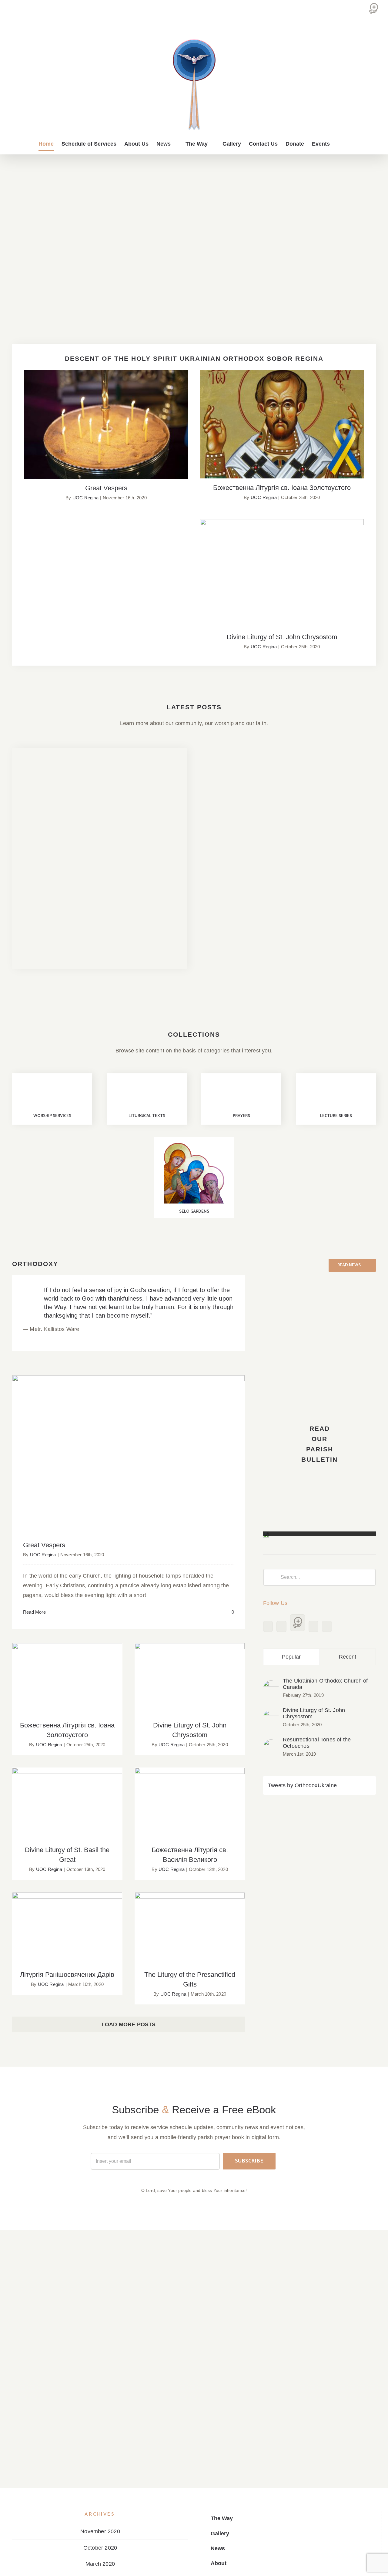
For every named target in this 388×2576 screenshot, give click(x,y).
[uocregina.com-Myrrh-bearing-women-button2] (194, 1146)
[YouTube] (281, 1626)
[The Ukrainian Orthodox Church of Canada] (271, 1685)
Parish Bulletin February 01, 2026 (243, 948)
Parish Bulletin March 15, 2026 (243, 826)
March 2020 (100, 2564)
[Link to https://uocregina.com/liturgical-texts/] (147, 1093)
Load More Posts (129, 2024)
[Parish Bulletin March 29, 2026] (243, 775)
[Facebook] (268, 1626)
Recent (348, 1657)
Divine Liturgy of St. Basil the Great (67, 1798)
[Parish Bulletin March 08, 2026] (334, 836)
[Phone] (327, 1626)
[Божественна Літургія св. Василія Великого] (190, 1804)
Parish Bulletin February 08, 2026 (334, 887)
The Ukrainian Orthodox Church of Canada (325, 1684)
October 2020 (100, 2548)
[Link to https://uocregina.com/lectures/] (336, 1093)
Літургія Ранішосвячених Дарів (67, 1923)
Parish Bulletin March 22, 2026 (334, 765)
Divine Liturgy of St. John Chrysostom (282, 568)
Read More (34, 1612)
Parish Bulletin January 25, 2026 (334, 948)
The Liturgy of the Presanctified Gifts (190, 1923)
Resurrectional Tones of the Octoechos (317, 1743)
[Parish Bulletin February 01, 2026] (243, 958)
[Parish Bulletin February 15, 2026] (243, 897)
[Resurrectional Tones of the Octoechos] (271, 1744)
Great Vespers (106, 419)
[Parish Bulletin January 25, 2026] (334, 958)
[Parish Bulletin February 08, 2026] (334, 897)
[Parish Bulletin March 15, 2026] (243, 836)
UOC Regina (85, 498)
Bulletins (31, 872)
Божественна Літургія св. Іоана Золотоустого (282, 418)
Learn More (44, 951)
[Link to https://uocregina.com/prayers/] (241, 1093)
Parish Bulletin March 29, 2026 (243, 765)
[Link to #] (52, 1093)
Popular (291, 1657)
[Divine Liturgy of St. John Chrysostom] (271, 1715)
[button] (340, 144)
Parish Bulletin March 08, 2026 (334, 826)
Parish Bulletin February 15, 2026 (243, 887)
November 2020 (100, 2531)
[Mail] (313, 1626)
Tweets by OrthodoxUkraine (302, 1785)
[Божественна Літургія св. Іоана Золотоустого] (67, 1680)
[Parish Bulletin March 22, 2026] (334, 775)
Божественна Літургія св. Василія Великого (190, 1795)
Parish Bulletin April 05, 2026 (100, 791)
